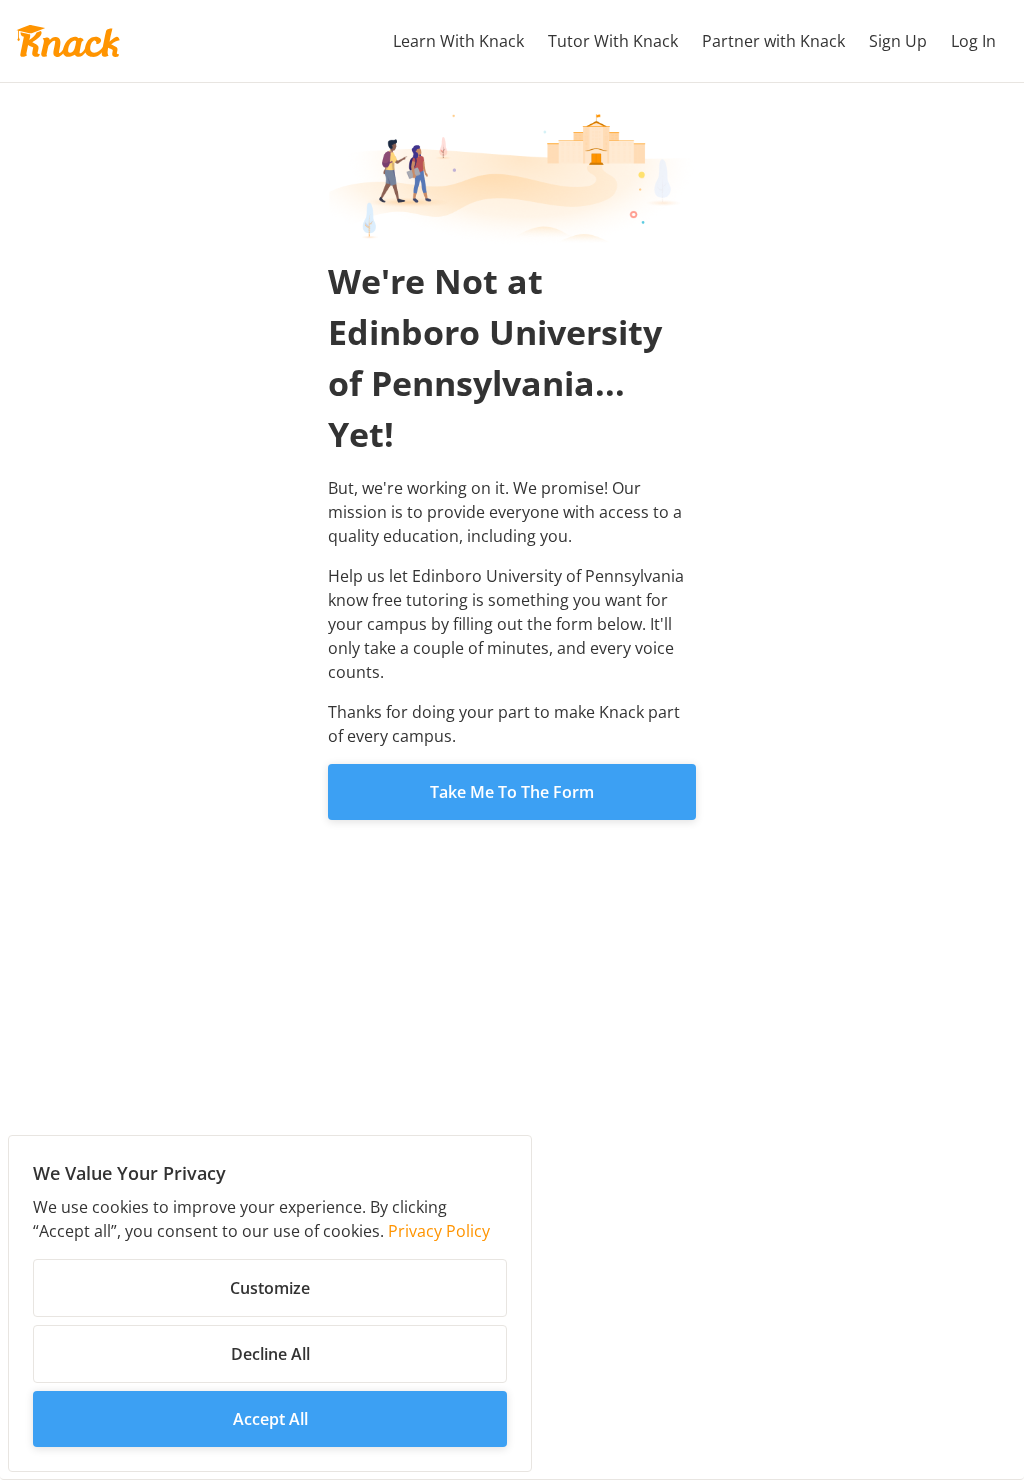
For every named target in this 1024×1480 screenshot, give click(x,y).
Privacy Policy (439, 1231)
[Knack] (68, 41)
